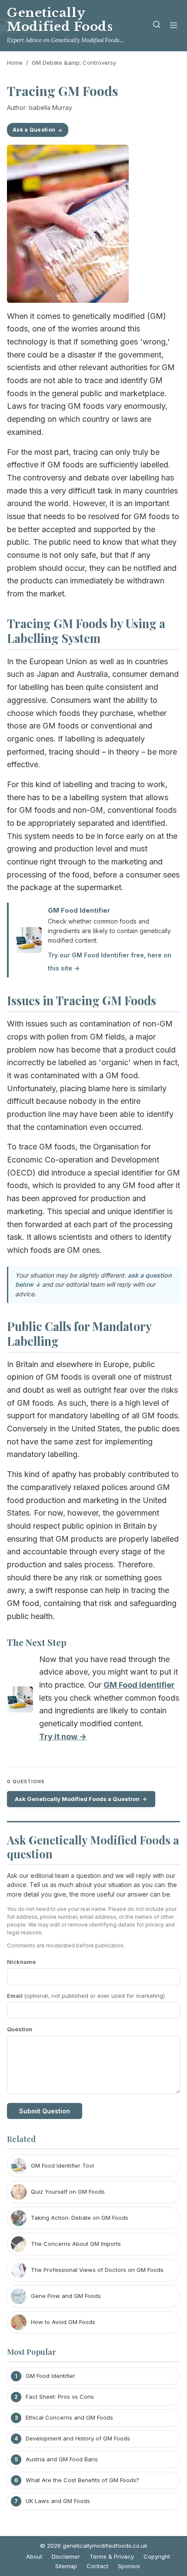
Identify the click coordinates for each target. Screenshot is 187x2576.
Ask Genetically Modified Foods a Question (77, 1799)
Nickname (21, 1962)
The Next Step (37, 1642)
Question (20, 2029)
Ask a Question (34, 130)
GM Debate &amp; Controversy (74, 63)
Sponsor (129, 2566)
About (34, 2556)
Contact (97, 2566)
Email (86, 1996)
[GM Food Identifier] (20, 1701)
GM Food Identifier (79, 910)
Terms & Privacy (112, 2556)
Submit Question (45, 2111)
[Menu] (174, 26)
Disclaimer (66, 2556)
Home (15, 63)
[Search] (157, 26)
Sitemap (66, 2566)
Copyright (157, 2556)
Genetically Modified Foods (60, 20)
